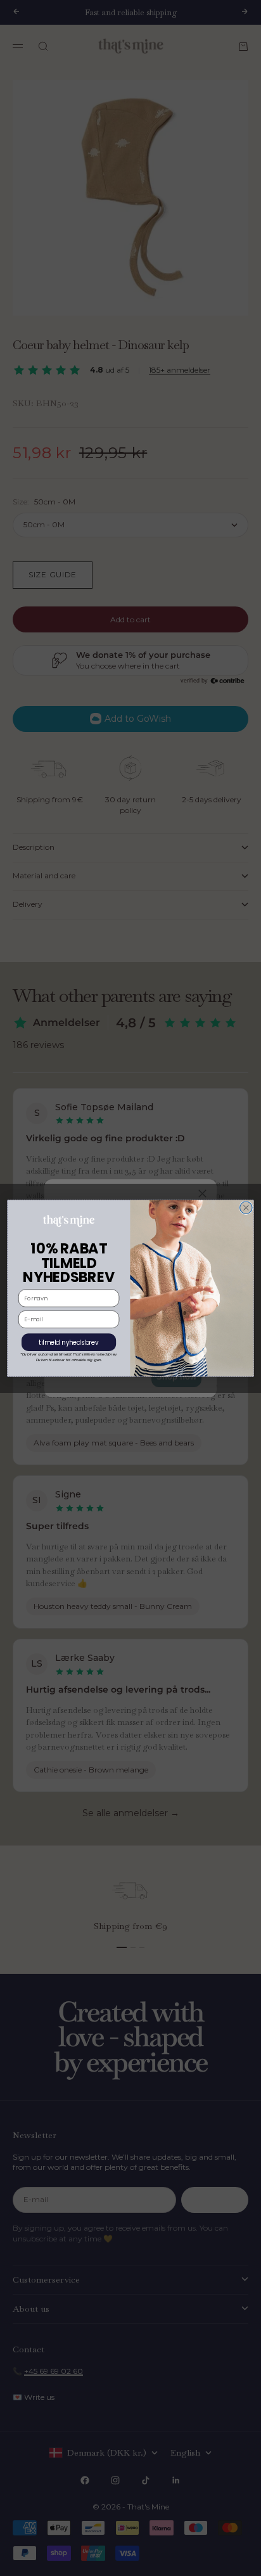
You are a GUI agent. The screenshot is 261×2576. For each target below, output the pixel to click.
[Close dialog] (246, 1208)
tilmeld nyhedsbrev (69, 1342)
